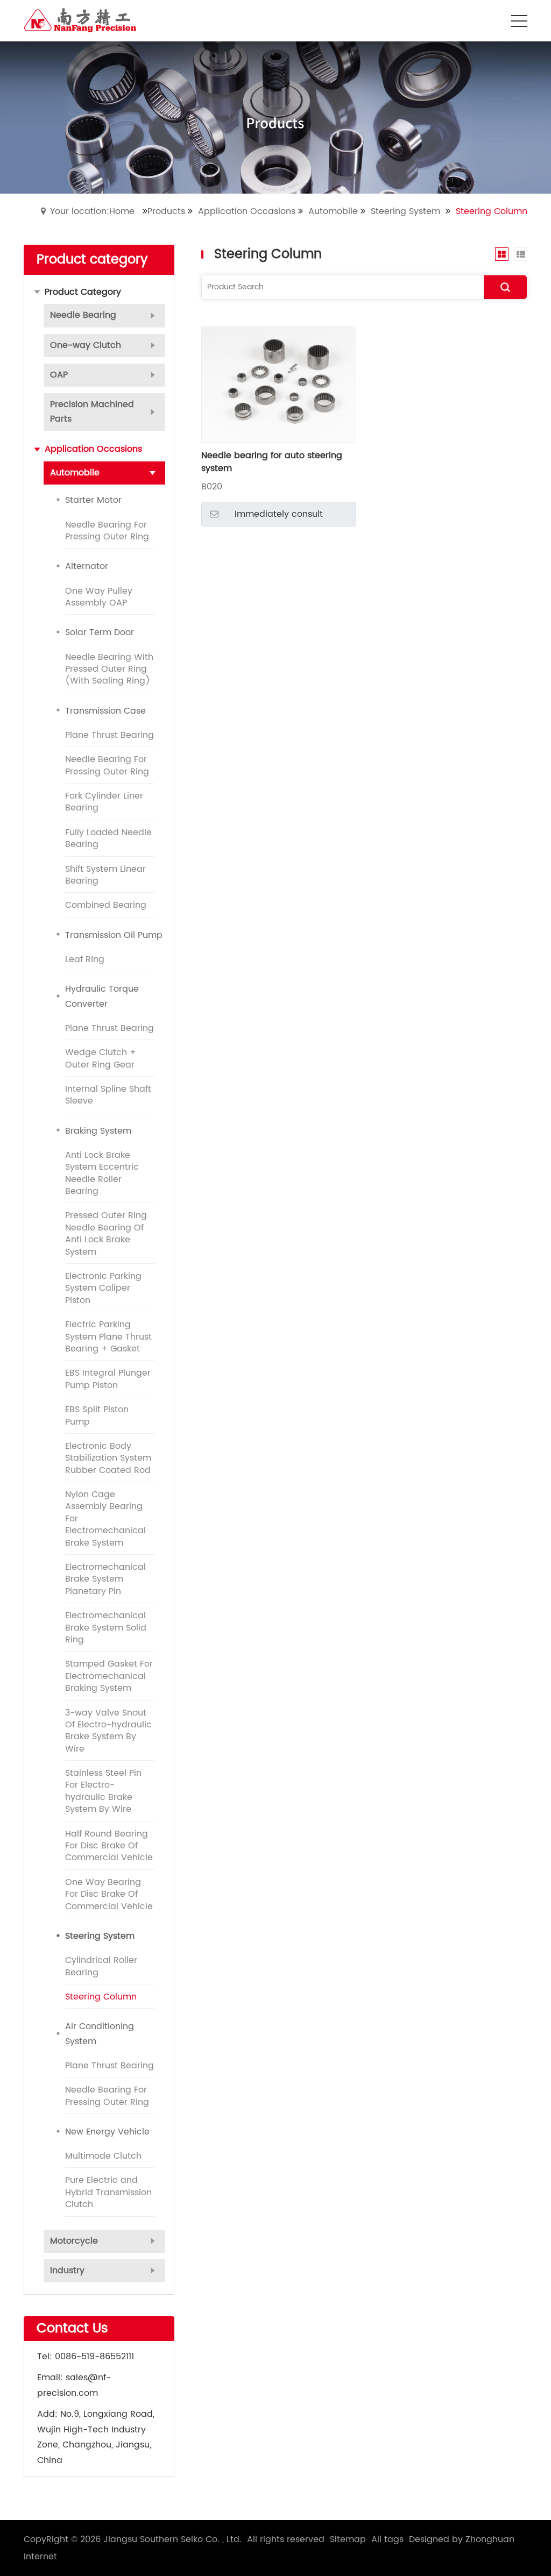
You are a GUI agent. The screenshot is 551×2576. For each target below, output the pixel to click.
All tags (387, 2539)
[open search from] (492, 20)
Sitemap (348, 2539)
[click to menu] (519, 21)
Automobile (333, 211)
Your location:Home (92, 211)
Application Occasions (247, 211)
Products (166, 211)
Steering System (405, 211)
